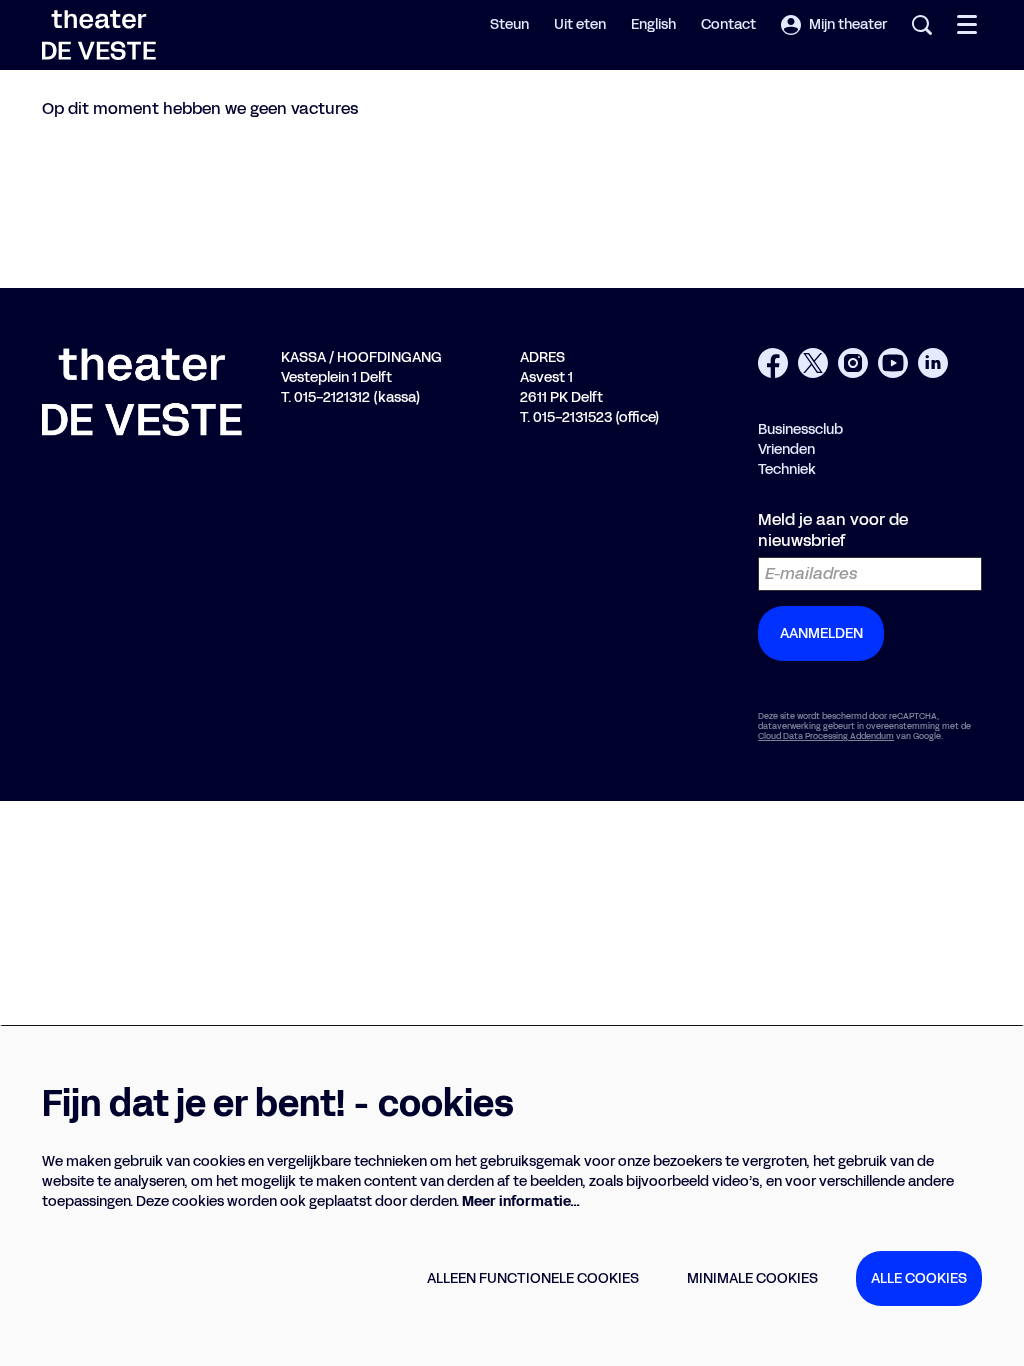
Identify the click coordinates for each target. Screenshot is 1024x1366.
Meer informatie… (521, 1201)
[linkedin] (933, 363)
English (653, 24)
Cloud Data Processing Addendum (826, 736)
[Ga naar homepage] (99, 35)
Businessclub (800, 429)
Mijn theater (848, 24)
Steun (509, 24)
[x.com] (813, 363)
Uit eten (580, 24)
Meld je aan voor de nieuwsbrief (833, 531)
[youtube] (893, 363)
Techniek (787, 469)
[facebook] (773, 363)
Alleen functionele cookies (533, 1278)
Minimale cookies (752, 1278)
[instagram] (853, 363)
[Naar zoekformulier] (922, 25)
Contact (728, 24)
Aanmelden (821, 633)
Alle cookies (919, 1278)
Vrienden (786, 449)
